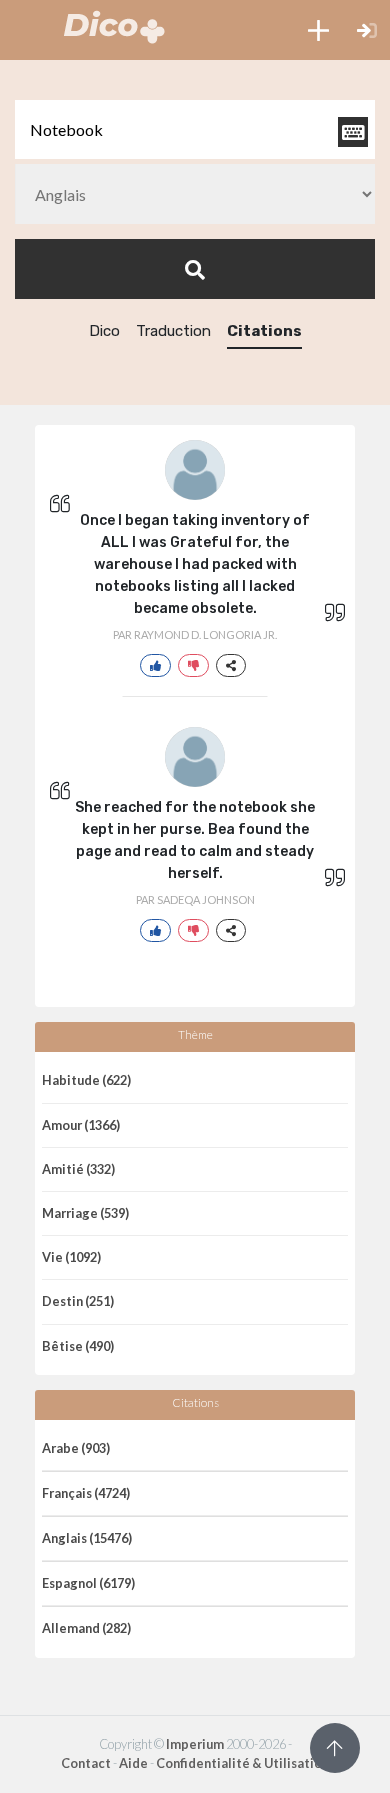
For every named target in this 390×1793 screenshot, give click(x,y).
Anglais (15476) (87, 1538)
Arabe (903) (76, 1448)
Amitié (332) (78, 1169)
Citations (264, 331)
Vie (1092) (71, 1257)
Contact (86, 1763)
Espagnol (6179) (88, 1583)
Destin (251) (78, 1301)
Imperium (195, 1744)
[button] (318, 30)
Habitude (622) (86, 1080)
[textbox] (195, 129)
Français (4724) (86, 1493)
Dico (104, 331)
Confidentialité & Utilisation (242, 1763)
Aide (133, 1763)
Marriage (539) (85, 1213)
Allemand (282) (86, 1628)
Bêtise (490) (78, 1346)
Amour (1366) (81, 1125)
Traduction (173, 331)
